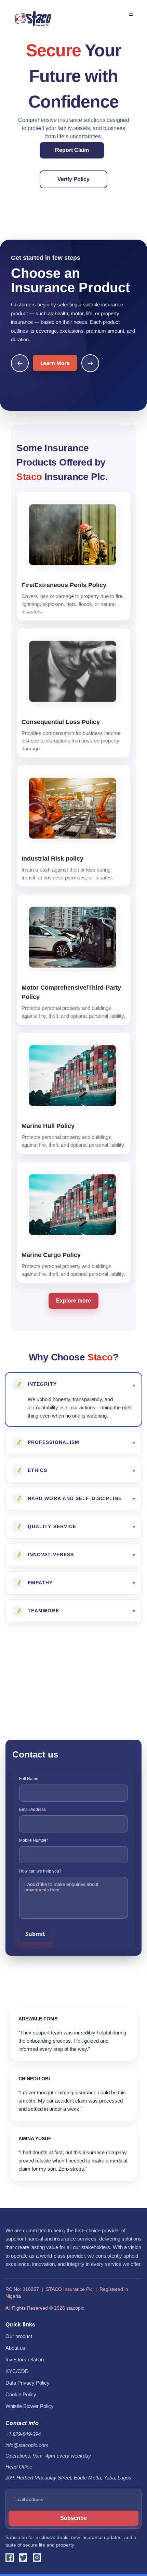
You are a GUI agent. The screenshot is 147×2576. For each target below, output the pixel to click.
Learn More (55, 363)
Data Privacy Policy (28, 2383)
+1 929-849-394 (23, 2434)
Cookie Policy (21, 2395)
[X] (23, 2558)
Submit (35, 1934)
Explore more (73, 1301)
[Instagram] (37, 2558)
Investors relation (25, 2360)
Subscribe (73, 2518)
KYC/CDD (17, 2371)
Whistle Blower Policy (30, 2406)
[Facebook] (10, 2558)
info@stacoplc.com (27, 2445)
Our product (19, 2336)
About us (15, 2348)
